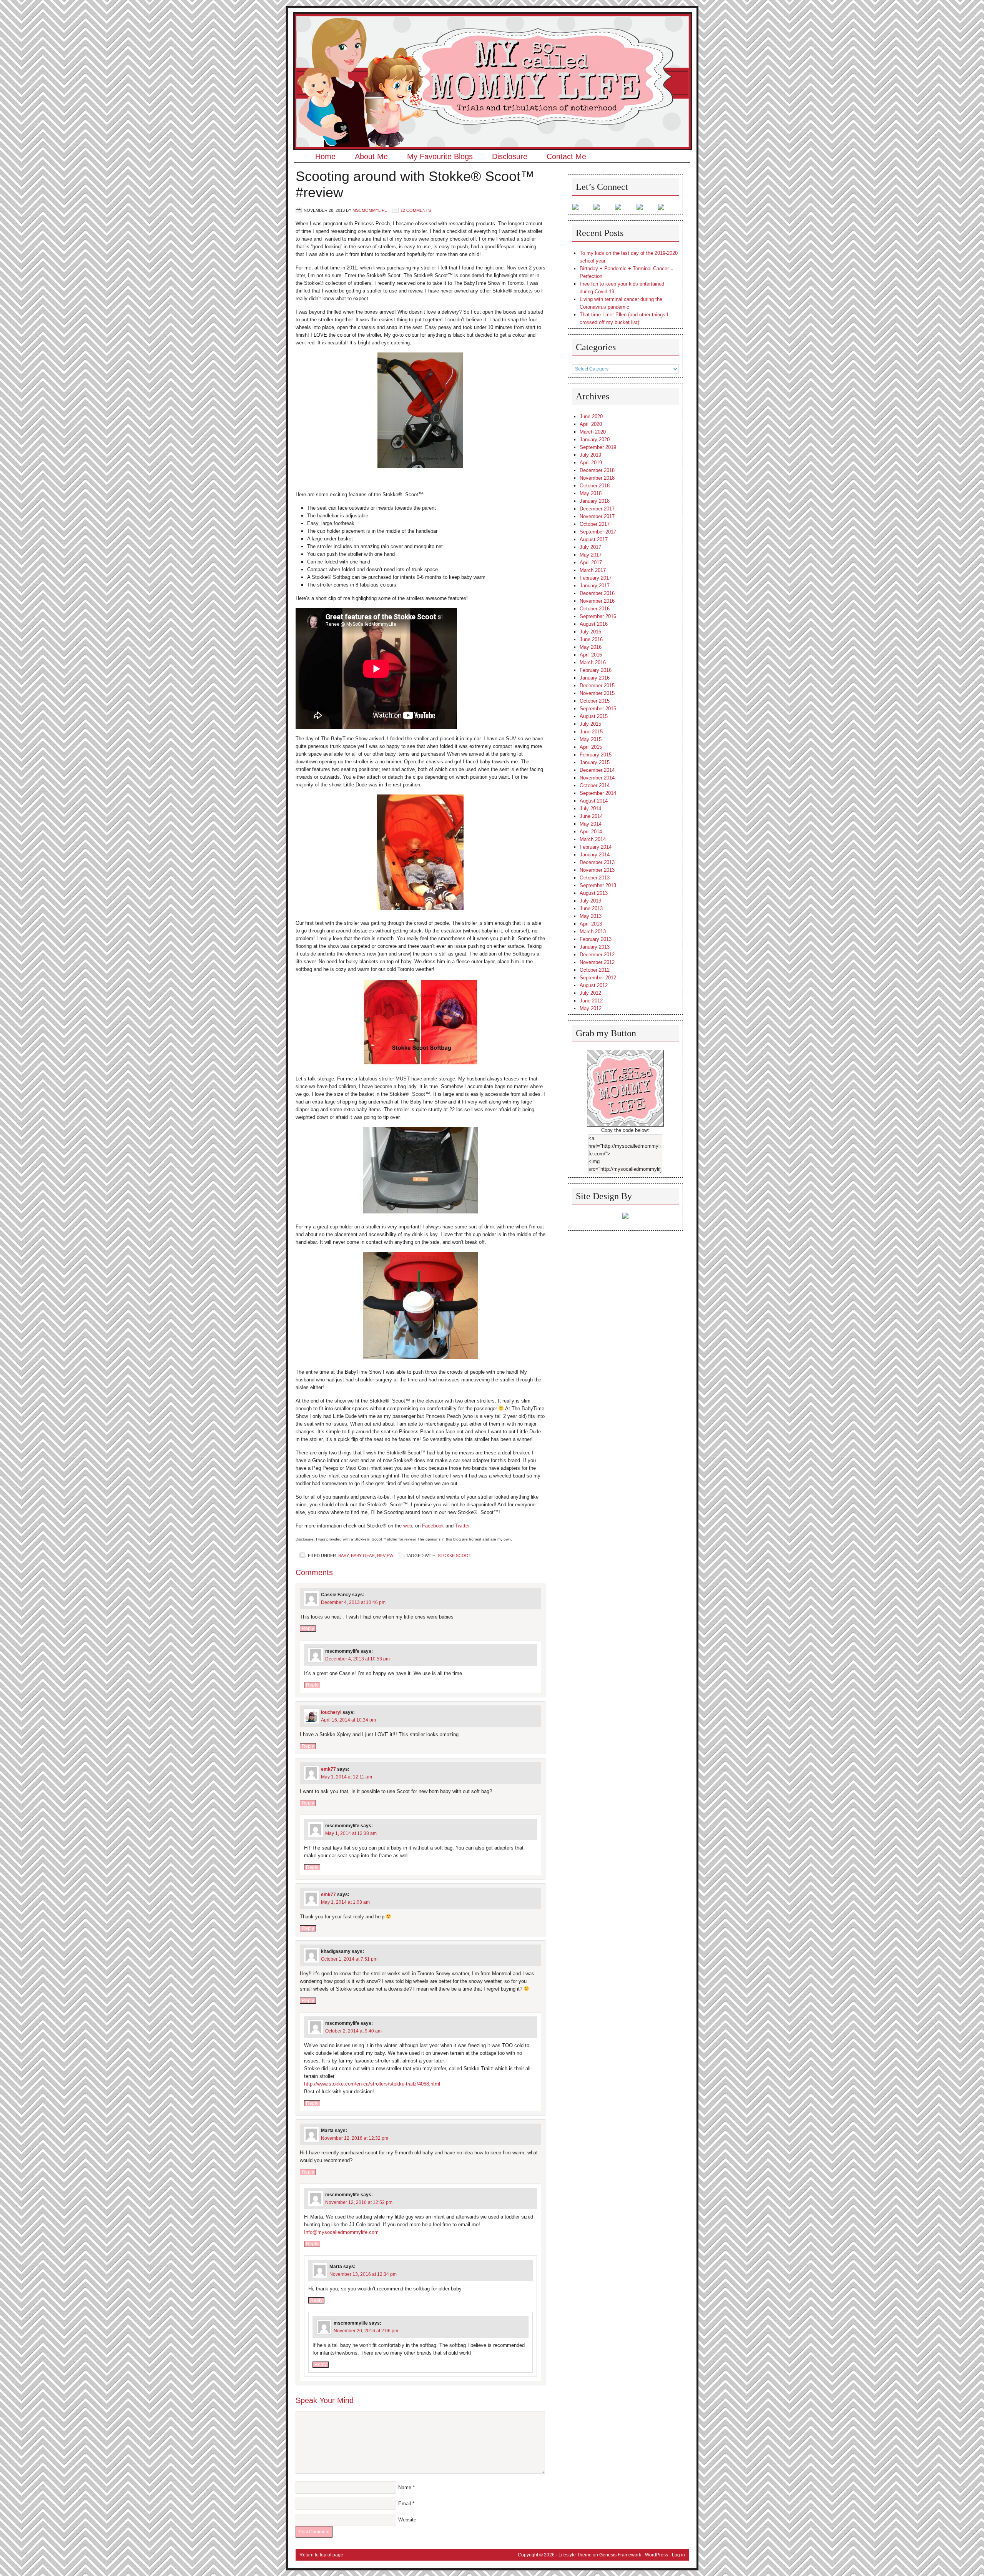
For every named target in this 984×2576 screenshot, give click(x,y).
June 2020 (591, 416)
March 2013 (593, 932)
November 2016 (597, 601)
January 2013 (595, 947)
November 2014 (597, 778)
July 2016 (590, 632)
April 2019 (591, 463)
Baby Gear (363, 1556)
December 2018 (597, 470)
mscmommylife (370, 210)
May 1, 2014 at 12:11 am (347, 1777)
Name (405, 2487)
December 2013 (597, 862)
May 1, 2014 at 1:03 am (345, 1902)
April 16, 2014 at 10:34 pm (348, 1720)
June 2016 (591, 639)
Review (385, 1556)
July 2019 (590, 455)
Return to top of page (321, 2555)
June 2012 (591, 1001)
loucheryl (331, 1712)
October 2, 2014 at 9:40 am (353, 2031)
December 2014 (597, 770)
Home (325, 156)
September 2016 (598, 616)
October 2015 (595, 701)
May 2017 (591, 555)
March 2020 (593, 432)
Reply (308, 1629)
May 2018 (591, 493)
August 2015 (594, 716)
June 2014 (591, 816)
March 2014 (593, 839)
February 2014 (596, 847)
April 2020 (591, 424)
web (407, 1526)
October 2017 (595, 524)
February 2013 (596, 939)
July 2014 (590, 809)
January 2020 (595, 440)
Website (407, 2520)
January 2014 (595, 855)
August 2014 (594, 801)
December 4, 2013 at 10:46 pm (353, 1602)
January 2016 (595, 678)
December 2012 (597, 955)
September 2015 (598, 709)
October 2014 (595, 785)
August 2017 (594, 539)
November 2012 (597, 962)
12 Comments (416, 210)
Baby (343, 1556)
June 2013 (591, 908)
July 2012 (590, 993)
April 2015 (591, 747)
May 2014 (591, 824)
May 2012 (591, 1008)
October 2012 (595, 970)
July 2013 (590, 901)
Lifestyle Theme (575, 2555)
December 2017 (597, 509)
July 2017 (590, 547)
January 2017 (595, 586)
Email (405, 2504)
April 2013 (591, 924)
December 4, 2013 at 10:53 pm (357, 1659)
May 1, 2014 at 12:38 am (351, 1833)
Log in (678, 2555)
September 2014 (598, 793)
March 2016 (593, 662)
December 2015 (597, 686)
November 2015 (597, 693)
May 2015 (591, 739)
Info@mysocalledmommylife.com (341, 2232)
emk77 (328, 1769)
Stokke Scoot (455, 1556)
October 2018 (595, 486)
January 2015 (595, 762)
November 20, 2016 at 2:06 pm (366, 2331)
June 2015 (591, 732)
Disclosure (510, 156)
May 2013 (591, 916)
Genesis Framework (620, 2555)
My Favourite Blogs (440, 156)
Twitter (462, 1526)
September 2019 (598, 447)
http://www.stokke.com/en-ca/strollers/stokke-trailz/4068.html (372, 2084)
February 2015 (596, 755)
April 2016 (591, 655)
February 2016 (596, 670)
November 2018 (597, 478)
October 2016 (595, 609)
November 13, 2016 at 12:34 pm (363, 2274)
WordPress (657, 2555)
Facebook (432, 1526)
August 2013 (594, 893)
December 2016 (597, 593)
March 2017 (593, 570)
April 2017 (591, 563)
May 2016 (591, 647)
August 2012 (594, 985)
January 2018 (595, 501)
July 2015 (590, 724)
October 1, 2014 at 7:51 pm (349, 1959)
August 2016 (594, 624)
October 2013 (595, 878)
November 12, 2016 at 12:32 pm (355, 2138)
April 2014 (591, 832)
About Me (371, 156)
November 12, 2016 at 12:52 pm (359, 2202)
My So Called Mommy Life (492, 37)
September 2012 (598, 978)
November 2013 (597, 870)
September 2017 (598, 532)
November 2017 (597, 516)
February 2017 (596, 578)
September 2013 (598, 885)
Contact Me (566, 156)
